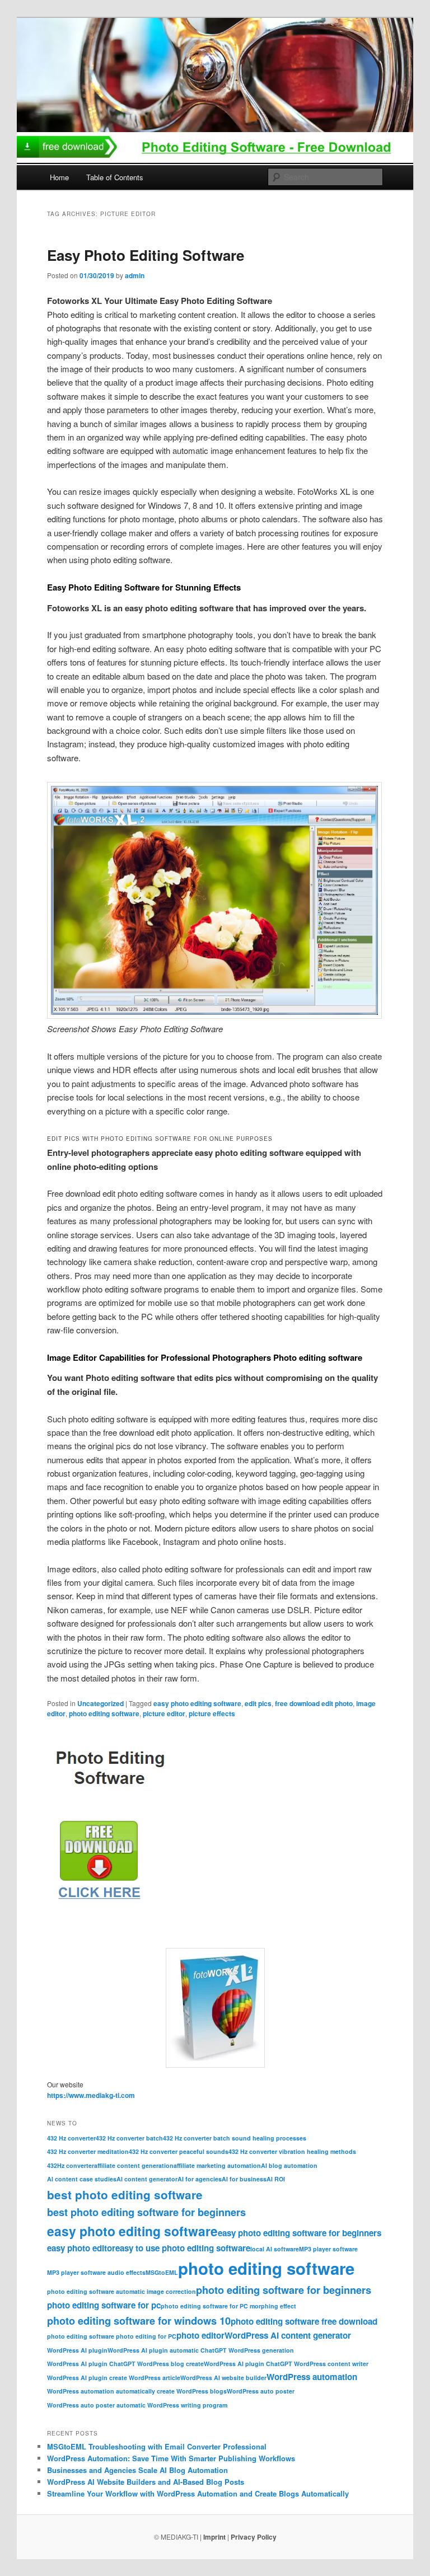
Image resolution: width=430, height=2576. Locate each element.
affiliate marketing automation (217, 2165)
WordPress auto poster (261, 2391)
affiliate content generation (134, 2165)
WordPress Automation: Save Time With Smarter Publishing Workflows (171, 2458)
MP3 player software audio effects (96, 2272)
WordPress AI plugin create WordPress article (114, 2378)
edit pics (258, 1703)
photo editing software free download (304, 2321)
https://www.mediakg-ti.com (91, 2095)
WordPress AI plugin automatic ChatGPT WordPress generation (201, 2350)
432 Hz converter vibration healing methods (292, 2151)
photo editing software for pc (104, 2305)
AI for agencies (200, 2179)
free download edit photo (314, 1703)
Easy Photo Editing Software (146, 255)
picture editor (164, 1713)
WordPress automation (312, 2377)
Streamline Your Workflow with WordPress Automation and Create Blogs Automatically (198, 2493)
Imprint (214, 2537)
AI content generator (147, 2179)
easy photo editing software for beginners (300, 2233)
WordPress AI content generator (288, 2335)
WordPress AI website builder (223, 2378)
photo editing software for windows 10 (139, 2320)
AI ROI (276, 2179)
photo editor (200, 2335)
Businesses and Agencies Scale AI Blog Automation (137, 2470)
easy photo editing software (197, 1703)
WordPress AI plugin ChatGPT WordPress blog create (125, 2364)
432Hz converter (71, 2165)
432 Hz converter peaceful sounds (179, 2151)
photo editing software (104, 1713)
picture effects (212, 1713)
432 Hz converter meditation (88, 2151)
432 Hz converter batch (129, 2138)
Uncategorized (101, 1703)
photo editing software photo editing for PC (112, 2336)
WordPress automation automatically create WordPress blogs (137, 2391)
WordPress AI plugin (77, 2350)
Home (59, 177)
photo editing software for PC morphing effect (228, 2306)
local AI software (275, 2249)
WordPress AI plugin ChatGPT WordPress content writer (286, 2364)
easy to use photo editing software (183, 2248)
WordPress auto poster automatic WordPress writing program (137, 2405)
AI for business (244, 2179)
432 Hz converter (71, 2138)
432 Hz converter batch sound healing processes (235, 2138)
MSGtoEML (162, 2272)
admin (135, 275)
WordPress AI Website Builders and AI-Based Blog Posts (146, 2482)
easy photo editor (81, 2248)
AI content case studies (82, 2179)
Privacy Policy (254, 2537)
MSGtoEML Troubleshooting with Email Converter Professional (157, 2446)
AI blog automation (289, 2165)
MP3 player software (328, 2249)
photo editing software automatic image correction (121, 2291)
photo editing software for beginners (284, 2290)
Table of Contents (115, 177)
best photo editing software (125, 2195)
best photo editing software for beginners (146, 2212)
